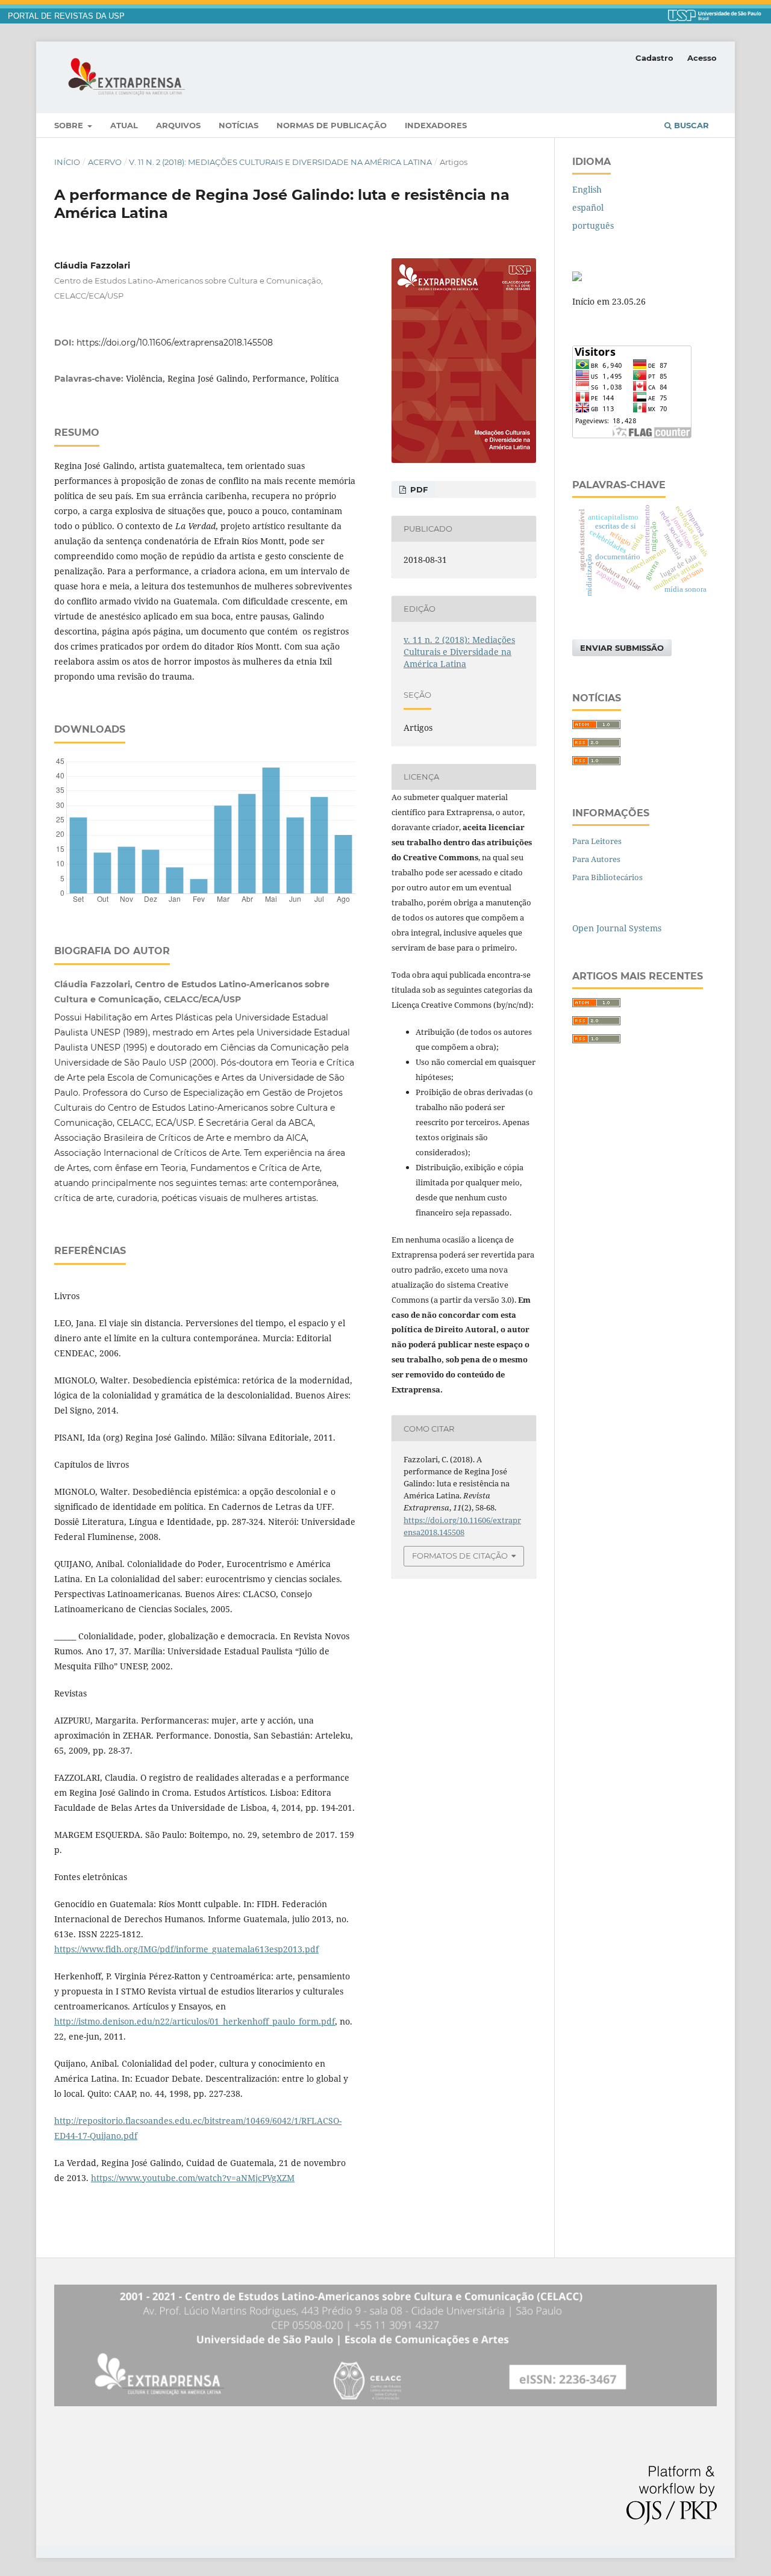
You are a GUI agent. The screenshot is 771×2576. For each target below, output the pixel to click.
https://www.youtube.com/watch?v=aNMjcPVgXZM (193, 2178)
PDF (418, 489)
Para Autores (596, 859)
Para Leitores (597, 841)
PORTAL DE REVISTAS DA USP (66, 16)
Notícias (239, 125)
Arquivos (178, 125)
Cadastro (654, 58)
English (587, 189)
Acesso (702, 58)
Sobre (70, 125)
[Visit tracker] (577, 278)
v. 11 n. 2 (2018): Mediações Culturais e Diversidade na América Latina (280, 162)
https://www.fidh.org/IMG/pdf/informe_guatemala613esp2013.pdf (186, 1949)
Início (67, 162)
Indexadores (436, 125)
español (588, 207)
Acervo (105, 162)
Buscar (690, 125)
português (593, 225)
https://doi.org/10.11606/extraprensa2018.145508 (175, 343)
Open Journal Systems (617, 928)
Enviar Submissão (622, 648)
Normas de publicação (332, 125)
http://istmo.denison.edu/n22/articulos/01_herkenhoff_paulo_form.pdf (195, 2021)
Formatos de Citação (460, 1556)
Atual (124, 125)
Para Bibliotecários (607, 877)
